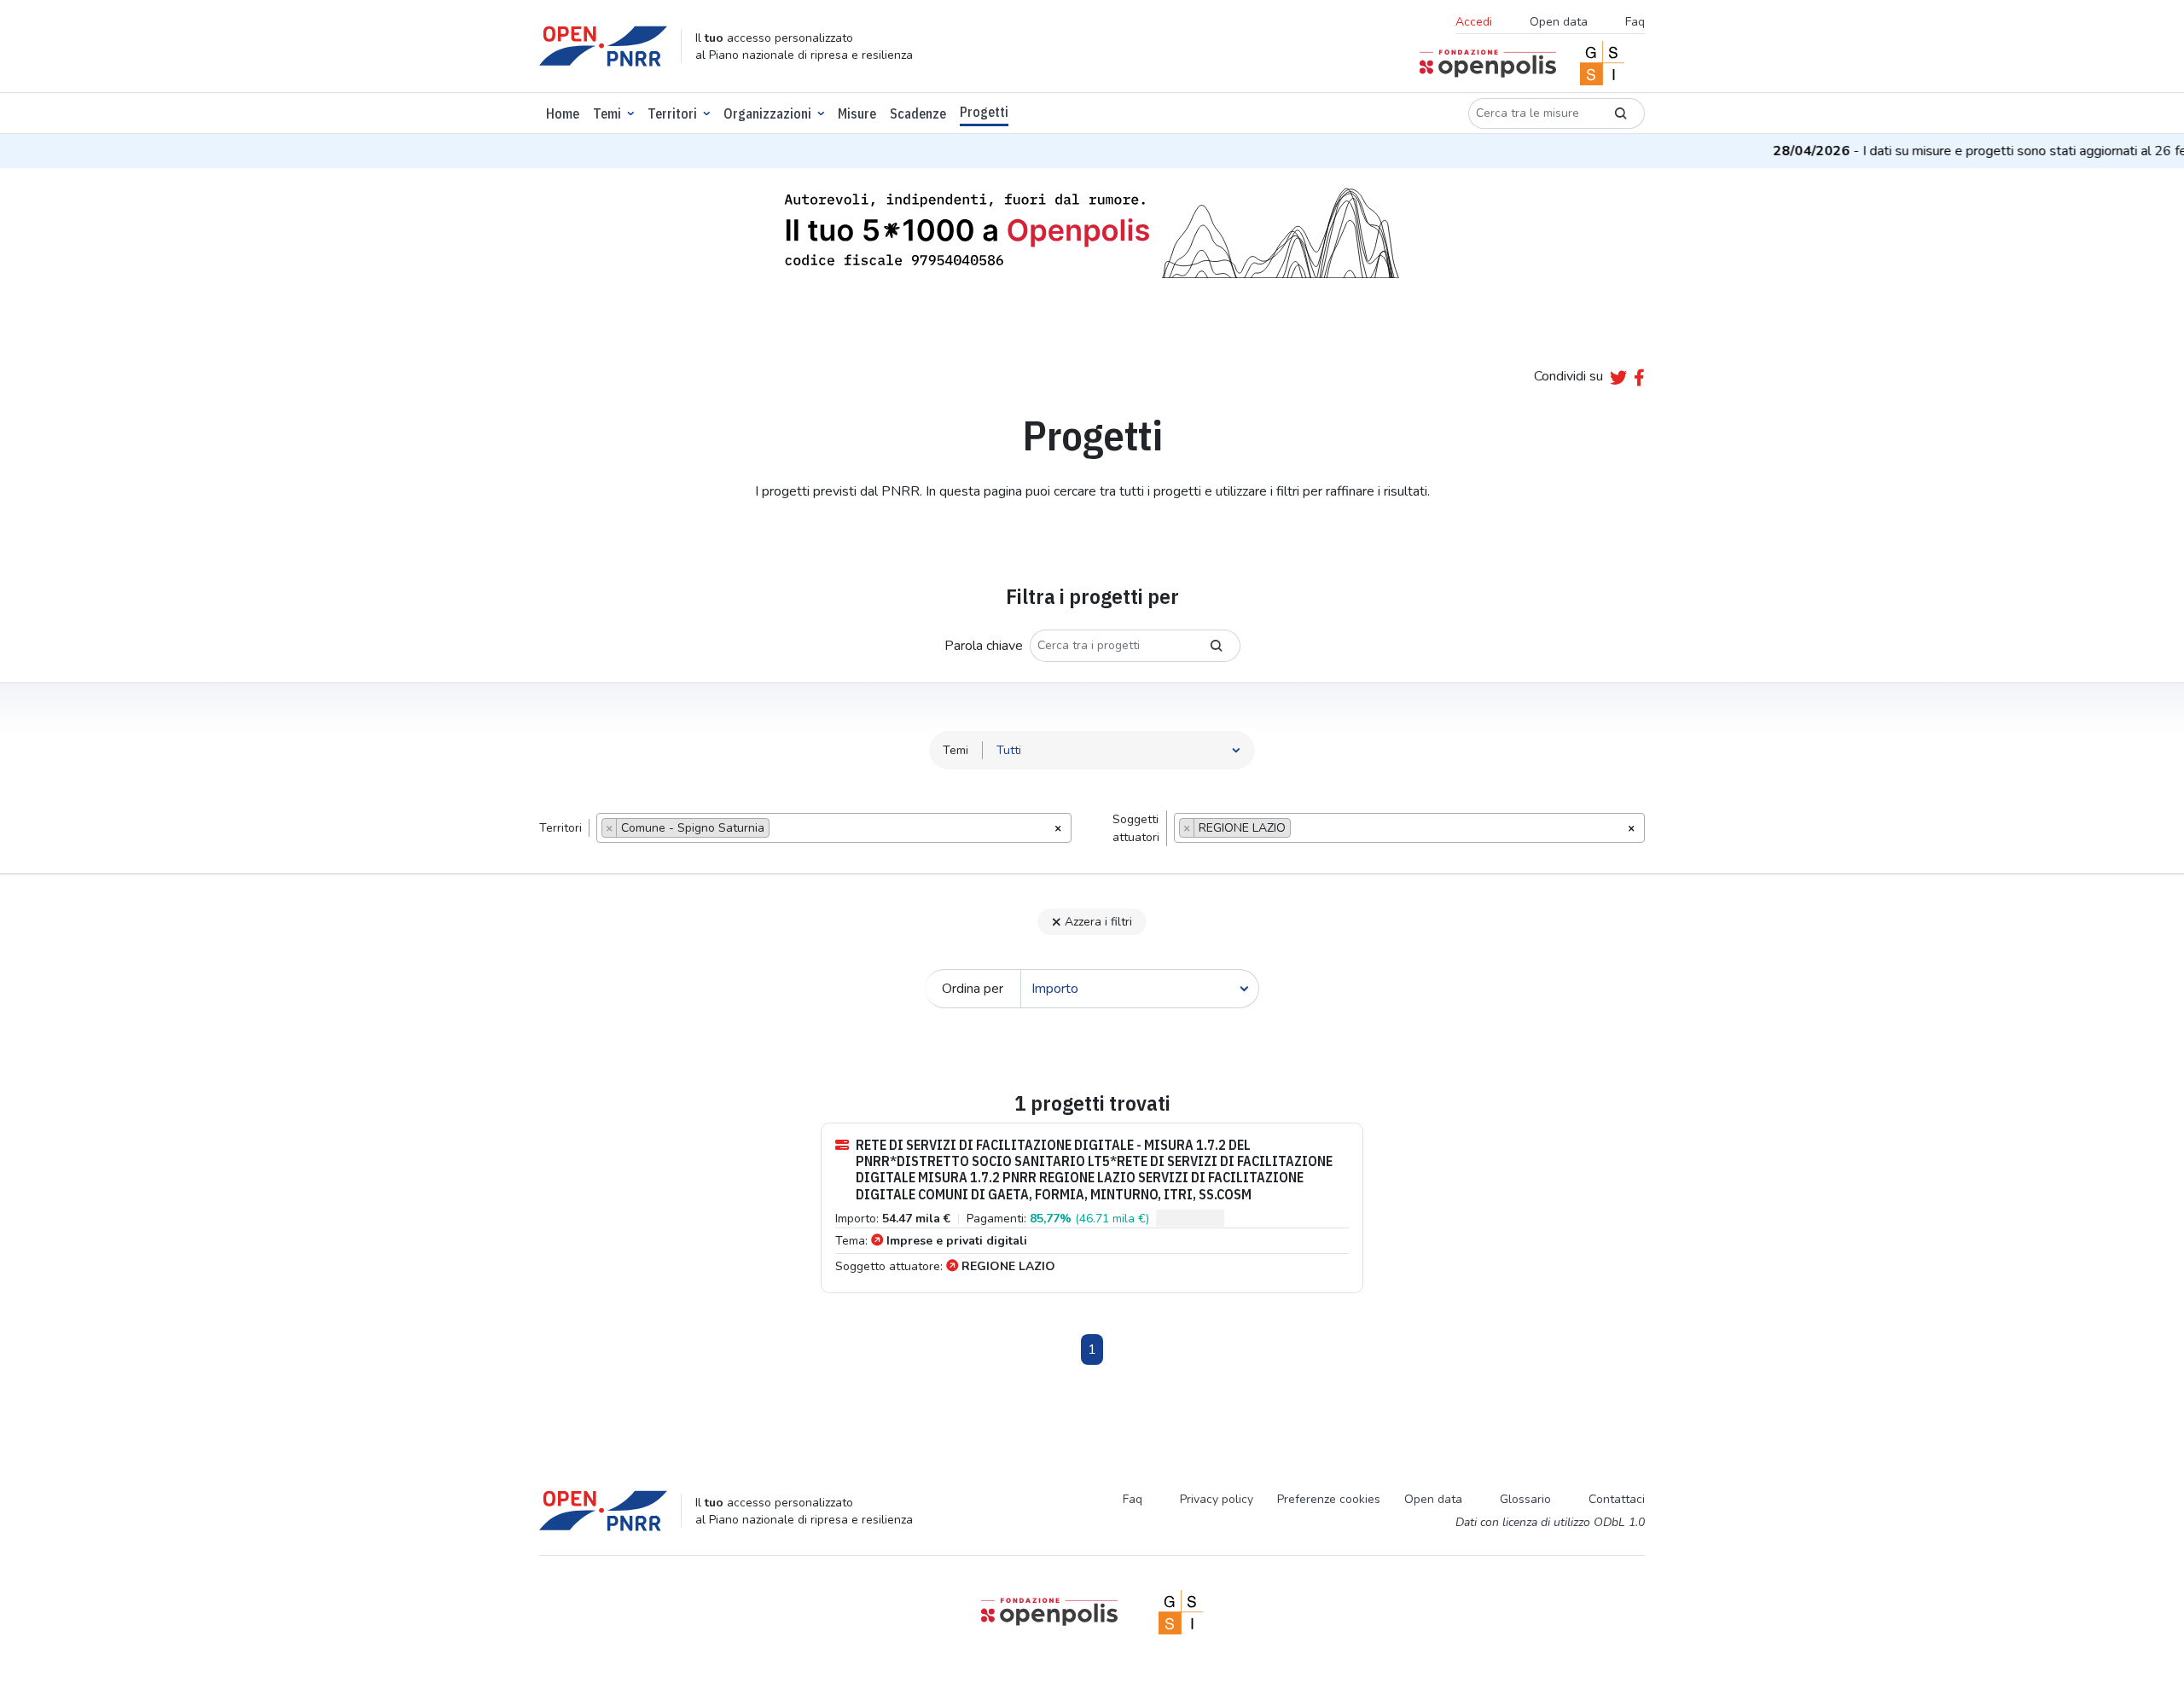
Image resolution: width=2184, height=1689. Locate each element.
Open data (1559, 22)
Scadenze (918, 113)
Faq (1635, 22)
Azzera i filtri (1098, 922)
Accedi (1474, 22)
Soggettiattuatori (1136, 828)
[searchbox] (778, 830)
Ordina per (973, 989)
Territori (672, 113)
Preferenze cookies (1329, 1499)
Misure (857, 113)
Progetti (984, 112)
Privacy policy (1217, 1499)
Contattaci (1617, 1499)
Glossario (1525, 1499)
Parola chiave (984, 646)
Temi (607, 113)
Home (563, 113)
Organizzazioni (767, 113)
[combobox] (834, 828)
